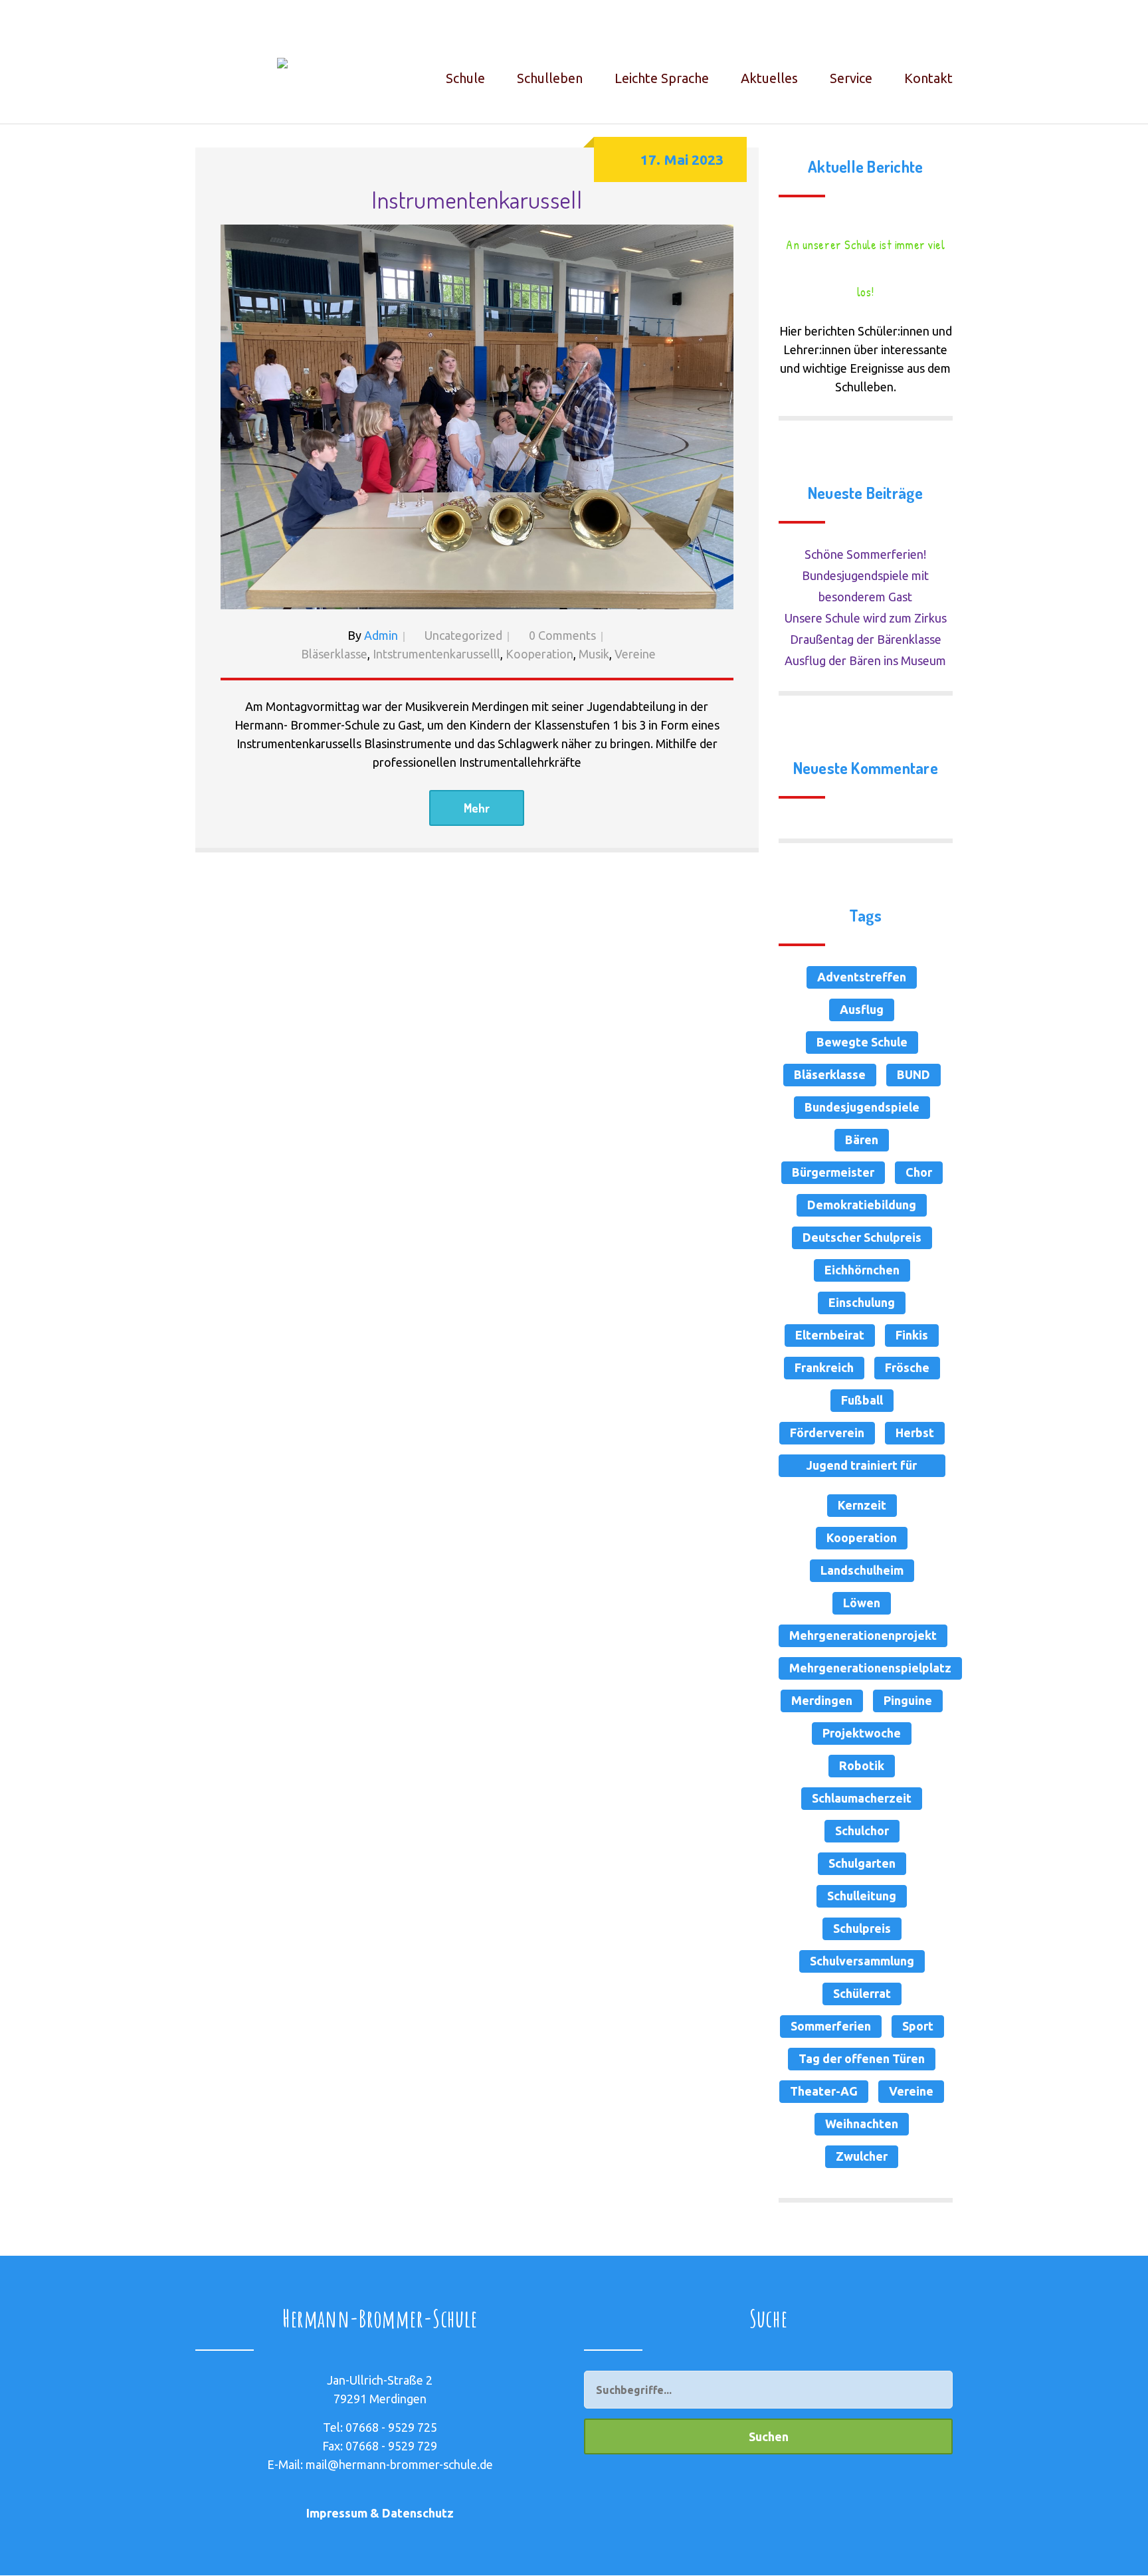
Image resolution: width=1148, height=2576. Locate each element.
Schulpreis (862, 1928)
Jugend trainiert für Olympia (862, 1468)
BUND (913, 1074)
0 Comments (562, 635)
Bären (862, 1139)
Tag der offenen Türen (862, 2058)
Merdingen (822, 1700)
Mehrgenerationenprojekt (863, 1635)
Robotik (862, 1765)
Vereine (635, 654)
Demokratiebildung (862, 1205)
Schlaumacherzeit (862, 1798)
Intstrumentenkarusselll (436, 654)
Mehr (477, 808)
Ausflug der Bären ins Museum (865, 660)
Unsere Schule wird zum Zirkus (866, 618)
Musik (594, 654)
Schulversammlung (862, 1961)
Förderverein (827, 1433)
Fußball (862, 1400)
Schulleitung (862, 1896)
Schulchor (862, 1831)
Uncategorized (463, 635)
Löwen (862, 1603)
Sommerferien (831, 2026)
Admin (381, 635)
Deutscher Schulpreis (862, 1237)
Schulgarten (862, 1863)
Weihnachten (862, 2124)
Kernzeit (862, 1505)
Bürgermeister (833, 1172)
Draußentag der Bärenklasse (866, 639)
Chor (919, 1172)
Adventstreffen (862, 977)
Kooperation (539, 654)
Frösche (907, 1367)
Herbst (915, 1433)
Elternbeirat (830, 1335)
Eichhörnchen (862, 1270)
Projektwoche (862, 1733)
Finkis (912, 1335)
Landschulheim (862, 1570)
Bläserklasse (334, 654)
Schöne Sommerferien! (865, 554)
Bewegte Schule (862, 1042)
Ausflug (862, 1009)
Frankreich (824, 1367)
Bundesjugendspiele (862, 1107)
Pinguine (908, 1700)
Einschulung (862, 1302)
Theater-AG (824, 2091)
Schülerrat (862, 1993)
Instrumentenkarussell (477, 199)
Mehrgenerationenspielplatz (870, 1668)
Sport (918, 2026)
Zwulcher (862, 2156)
